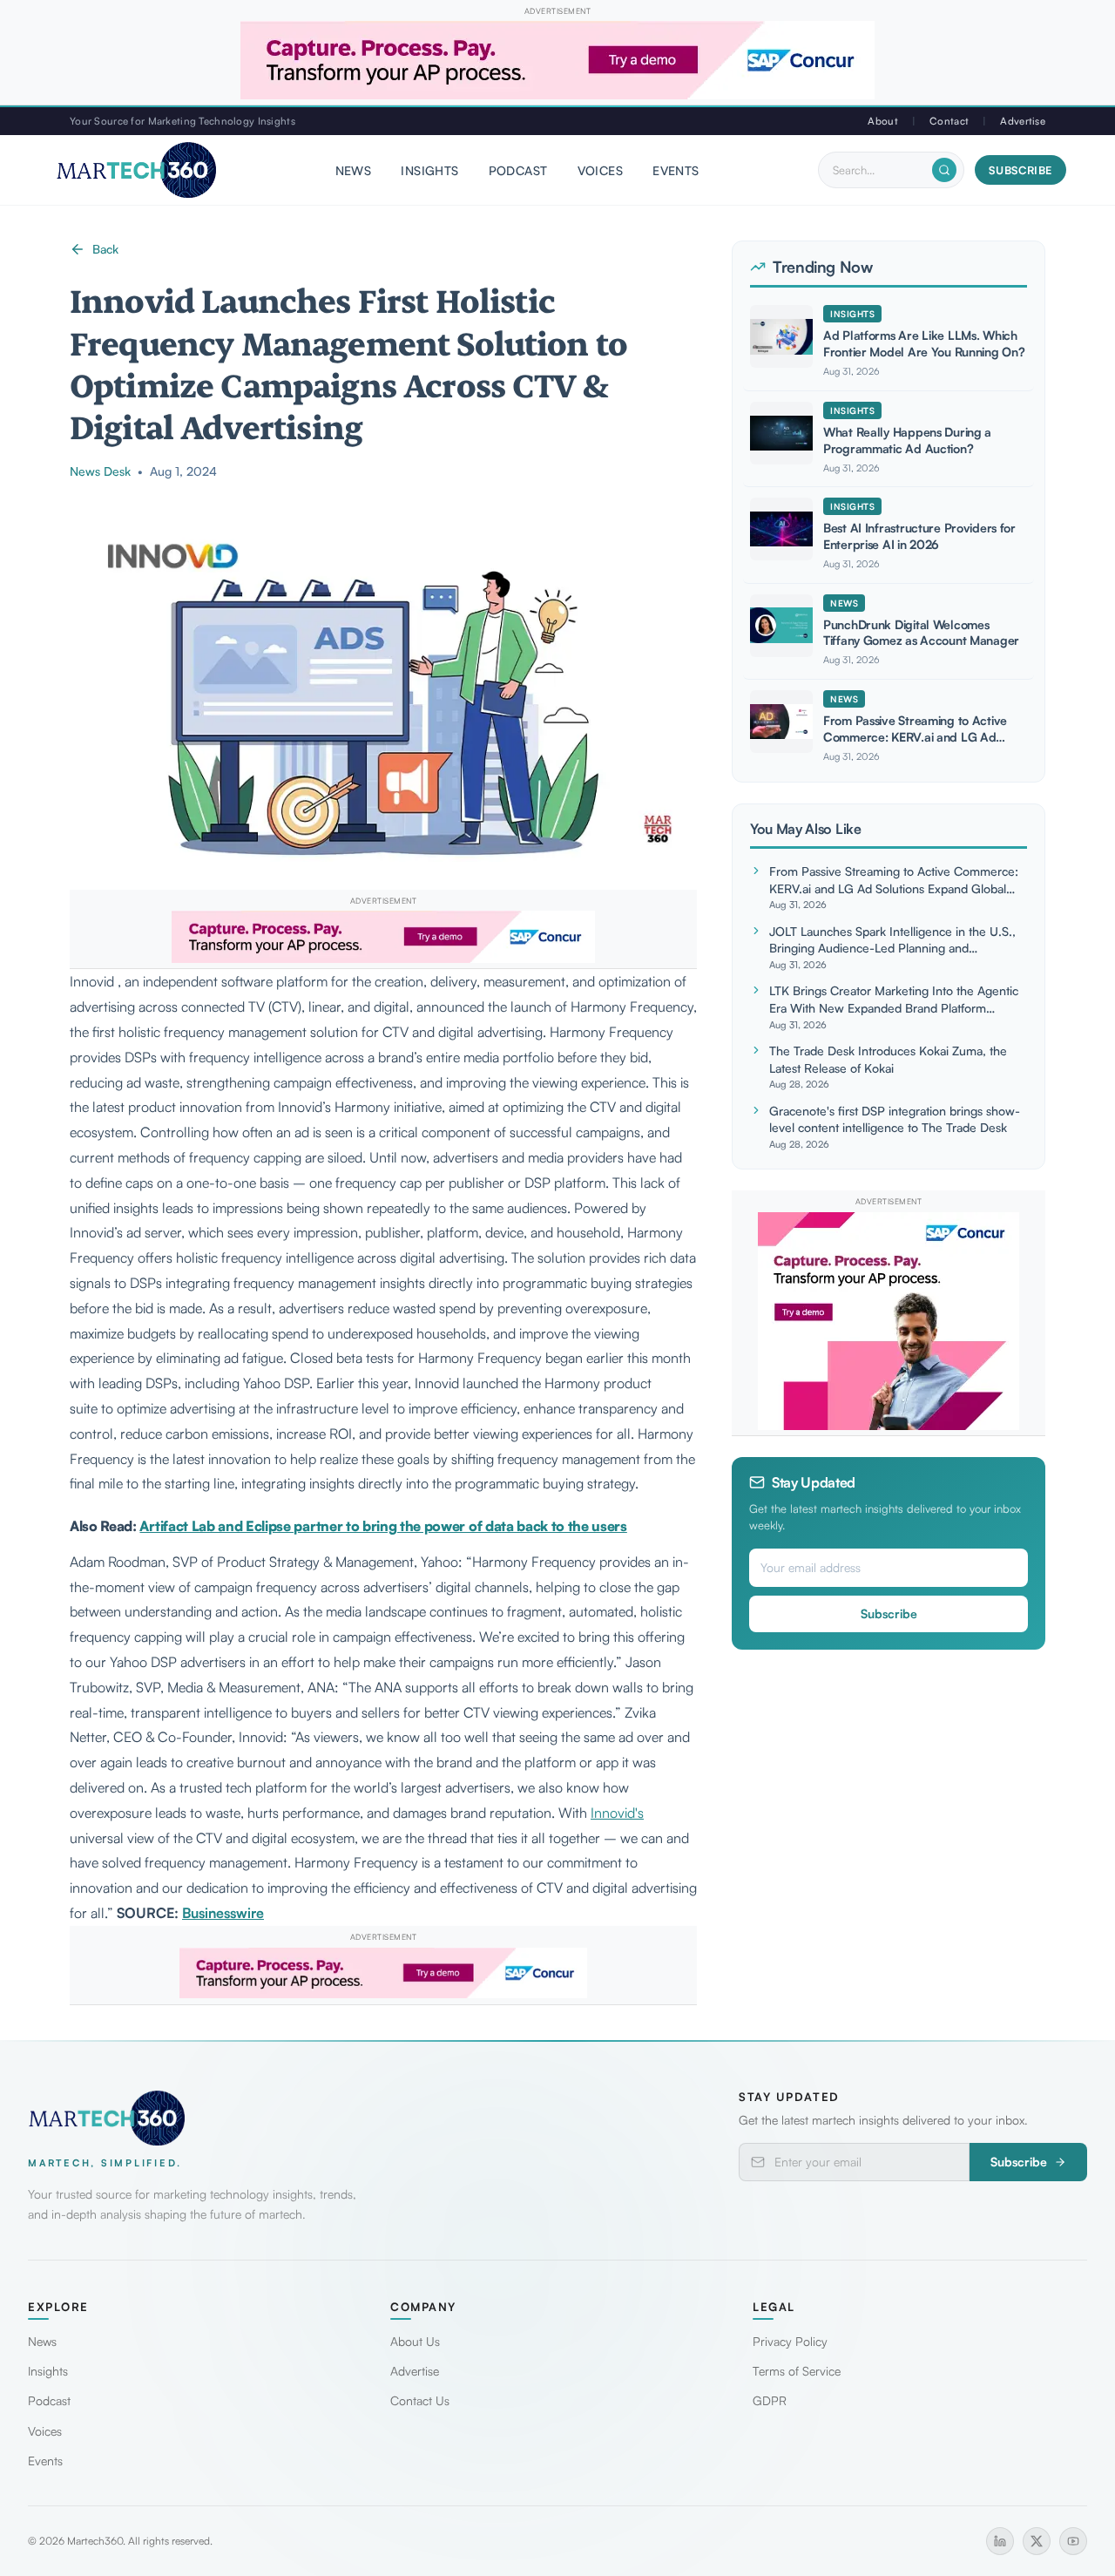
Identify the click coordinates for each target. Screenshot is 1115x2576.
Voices (601, 170)
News (354, 170)
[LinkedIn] (1000, 2541)
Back (105, 249)
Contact (949, 121)
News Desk (100, 471)
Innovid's (617, 1813)
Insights (429, 170)
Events (676, 170)
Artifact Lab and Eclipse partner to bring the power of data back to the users (383, 1526)
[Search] (944, 170)
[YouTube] (1073, 2541)
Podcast (518, 170)
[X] (1037, 2541)
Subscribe (1020, 170)
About (882, 121)
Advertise (1023, 121)
